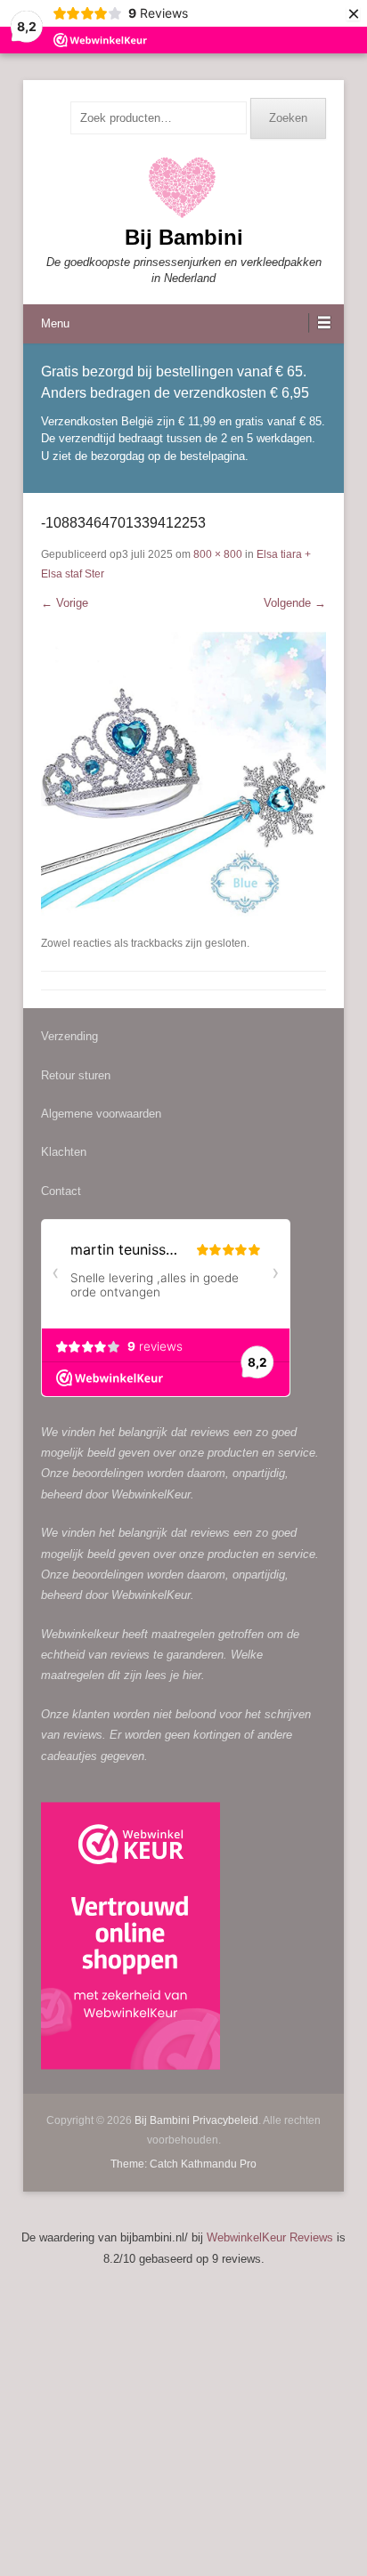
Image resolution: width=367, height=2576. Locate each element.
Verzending (69, 1036)
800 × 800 (218, 554)
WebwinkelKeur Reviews (270, 2237)
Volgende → (295, 603)
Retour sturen (76, 1075)
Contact (61, 1191)
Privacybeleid (225, 2120)
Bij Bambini (184, 237)
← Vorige (65, 603)
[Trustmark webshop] (130, 1939)
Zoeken (288, 118)
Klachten (64, 1152)
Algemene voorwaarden (101, 1114)
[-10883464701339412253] (183, 774)
